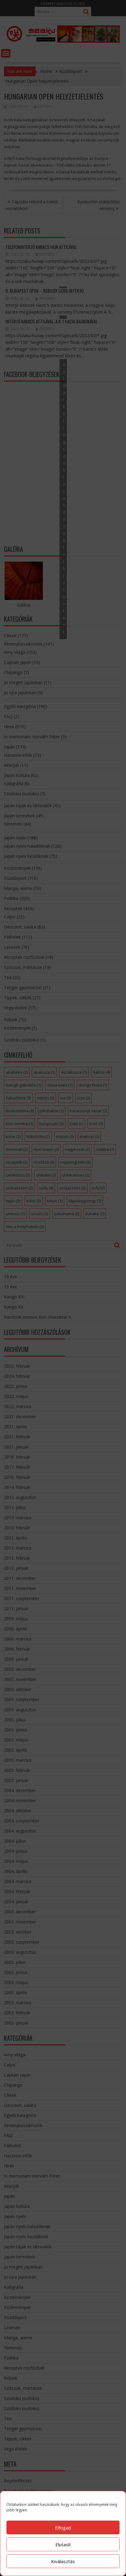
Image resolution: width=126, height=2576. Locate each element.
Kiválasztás (63, 2561)
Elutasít (63, 2544)
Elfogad (63, 2528)
